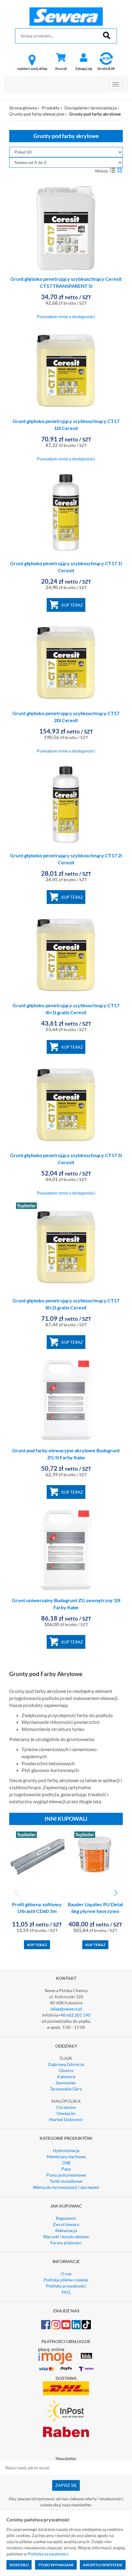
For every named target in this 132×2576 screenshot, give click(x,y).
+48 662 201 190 (74, 2015)
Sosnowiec (66, 2083)
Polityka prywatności (66, 2286)
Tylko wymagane (56, 2565)
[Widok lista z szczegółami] (113, 170)
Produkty (51, 108)
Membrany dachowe (66, 2157)
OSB (66, 2163)
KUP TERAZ (72, 605)
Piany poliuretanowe (66, 2175)
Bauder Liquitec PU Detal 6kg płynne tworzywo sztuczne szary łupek (95, 1911)
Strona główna (23, 108)
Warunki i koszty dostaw (66, 2237)
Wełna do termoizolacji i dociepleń (66, 2187)
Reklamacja (66, 2230)
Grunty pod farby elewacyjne (37, 114)
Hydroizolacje (66, 2150)
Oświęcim (66, 2113)
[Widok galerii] (120, 170)
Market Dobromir (66, 2119)
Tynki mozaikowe (66, 2181)
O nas (66, 2274)
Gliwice (66, 2070)
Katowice (66, 2077)
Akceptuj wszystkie (103, 2565)
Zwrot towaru (66, 2224)
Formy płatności (66, 2243)
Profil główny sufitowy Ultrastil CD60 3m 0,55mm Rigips (37, 1911)
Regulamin (66, 2218)
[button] (116, 1893)
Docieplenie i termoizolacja (91, 108)
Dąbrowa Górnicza (66, 2064)
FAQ (66, 2292)
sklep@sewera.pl (66, 2009)
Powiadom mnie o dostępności (66, 316)
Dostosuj (19, 2565)
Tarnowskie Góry (66, 2089)
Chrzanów (66, 2107)
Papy (66, 2169)
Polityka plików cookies (66, 2280)
